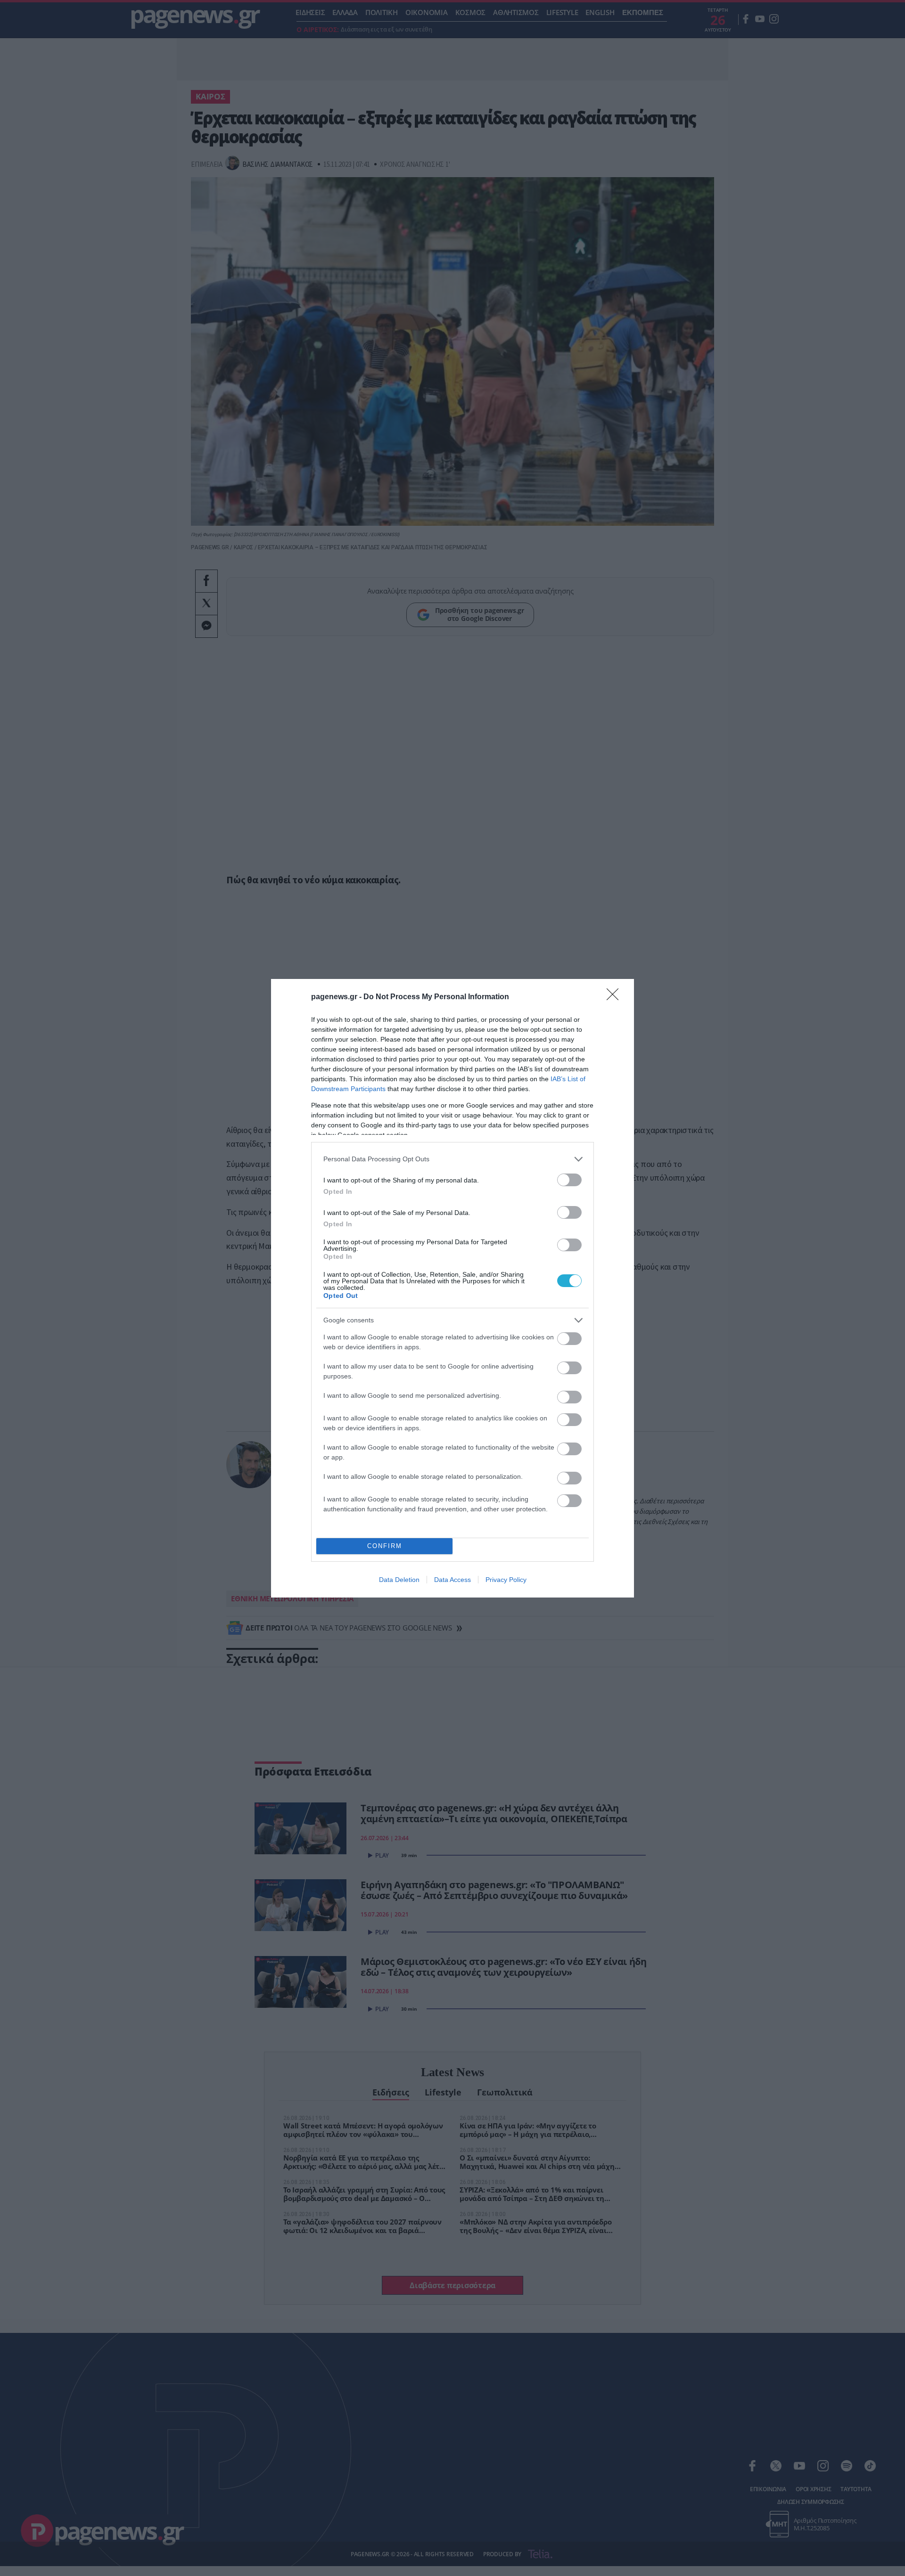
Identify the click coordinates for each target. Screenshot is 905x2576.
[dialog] (452, 1288)
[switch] (569, 1180)
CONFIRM (385, 1546)
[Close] (616, 997)
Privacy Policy (506, 1580)
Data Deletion (399, 1580)
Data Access (452, 1580)
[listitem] (452, 1159)
